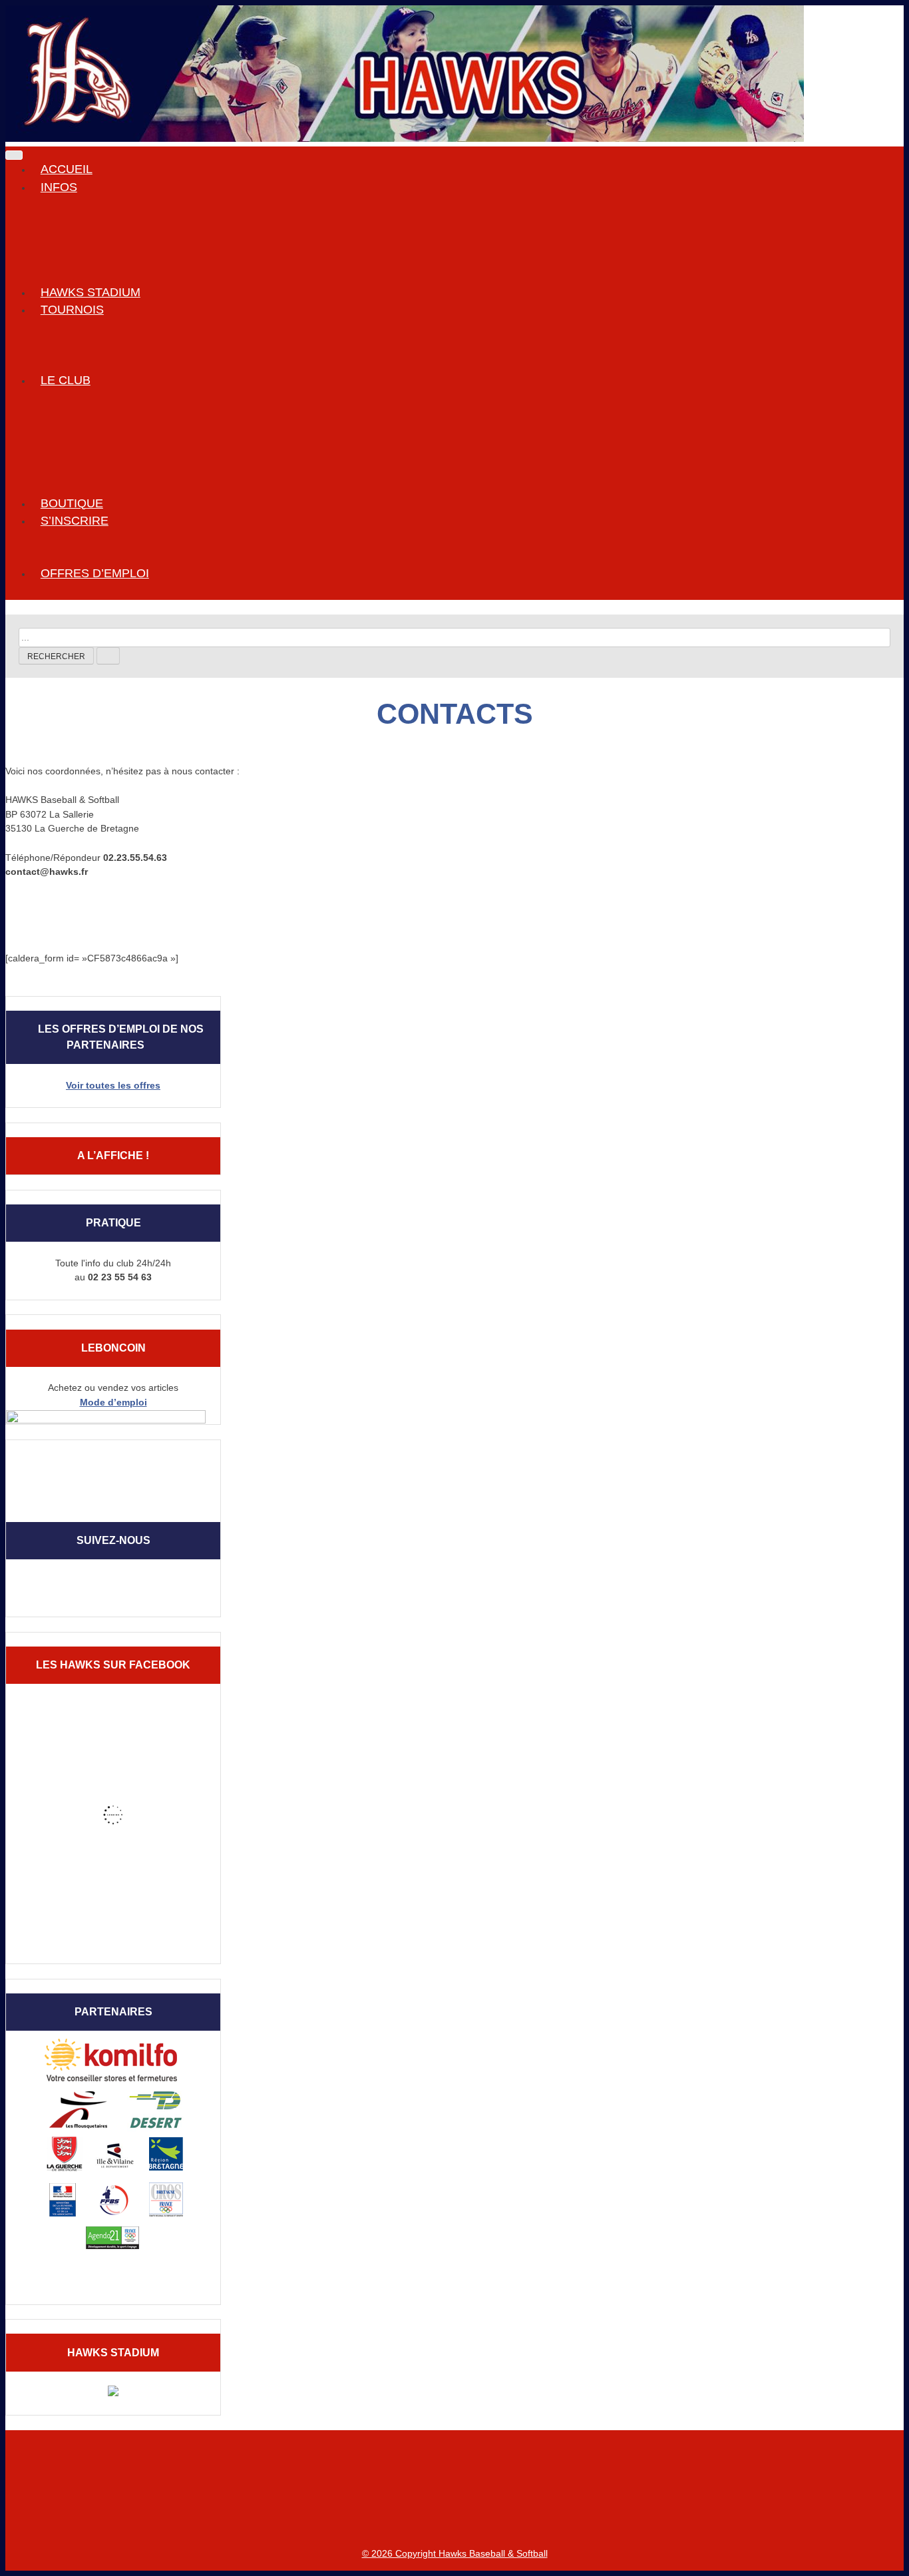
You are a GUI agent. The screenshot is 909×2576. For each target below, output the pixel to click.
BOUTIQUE (72, 503)
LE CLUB (66, 380)
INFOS (59, 187)
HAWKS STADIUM (91, 292)
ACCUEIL (67, 169)
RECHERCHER (56, 656)
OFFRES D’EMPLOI (95, 573)
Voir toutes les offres (113, 1085)
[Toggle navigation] (14, 155)
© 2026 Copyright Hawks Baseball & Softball (455, 2553)
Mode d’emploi (113, 1402)
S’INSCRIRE (75, 521)
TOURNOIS (72, 310)
